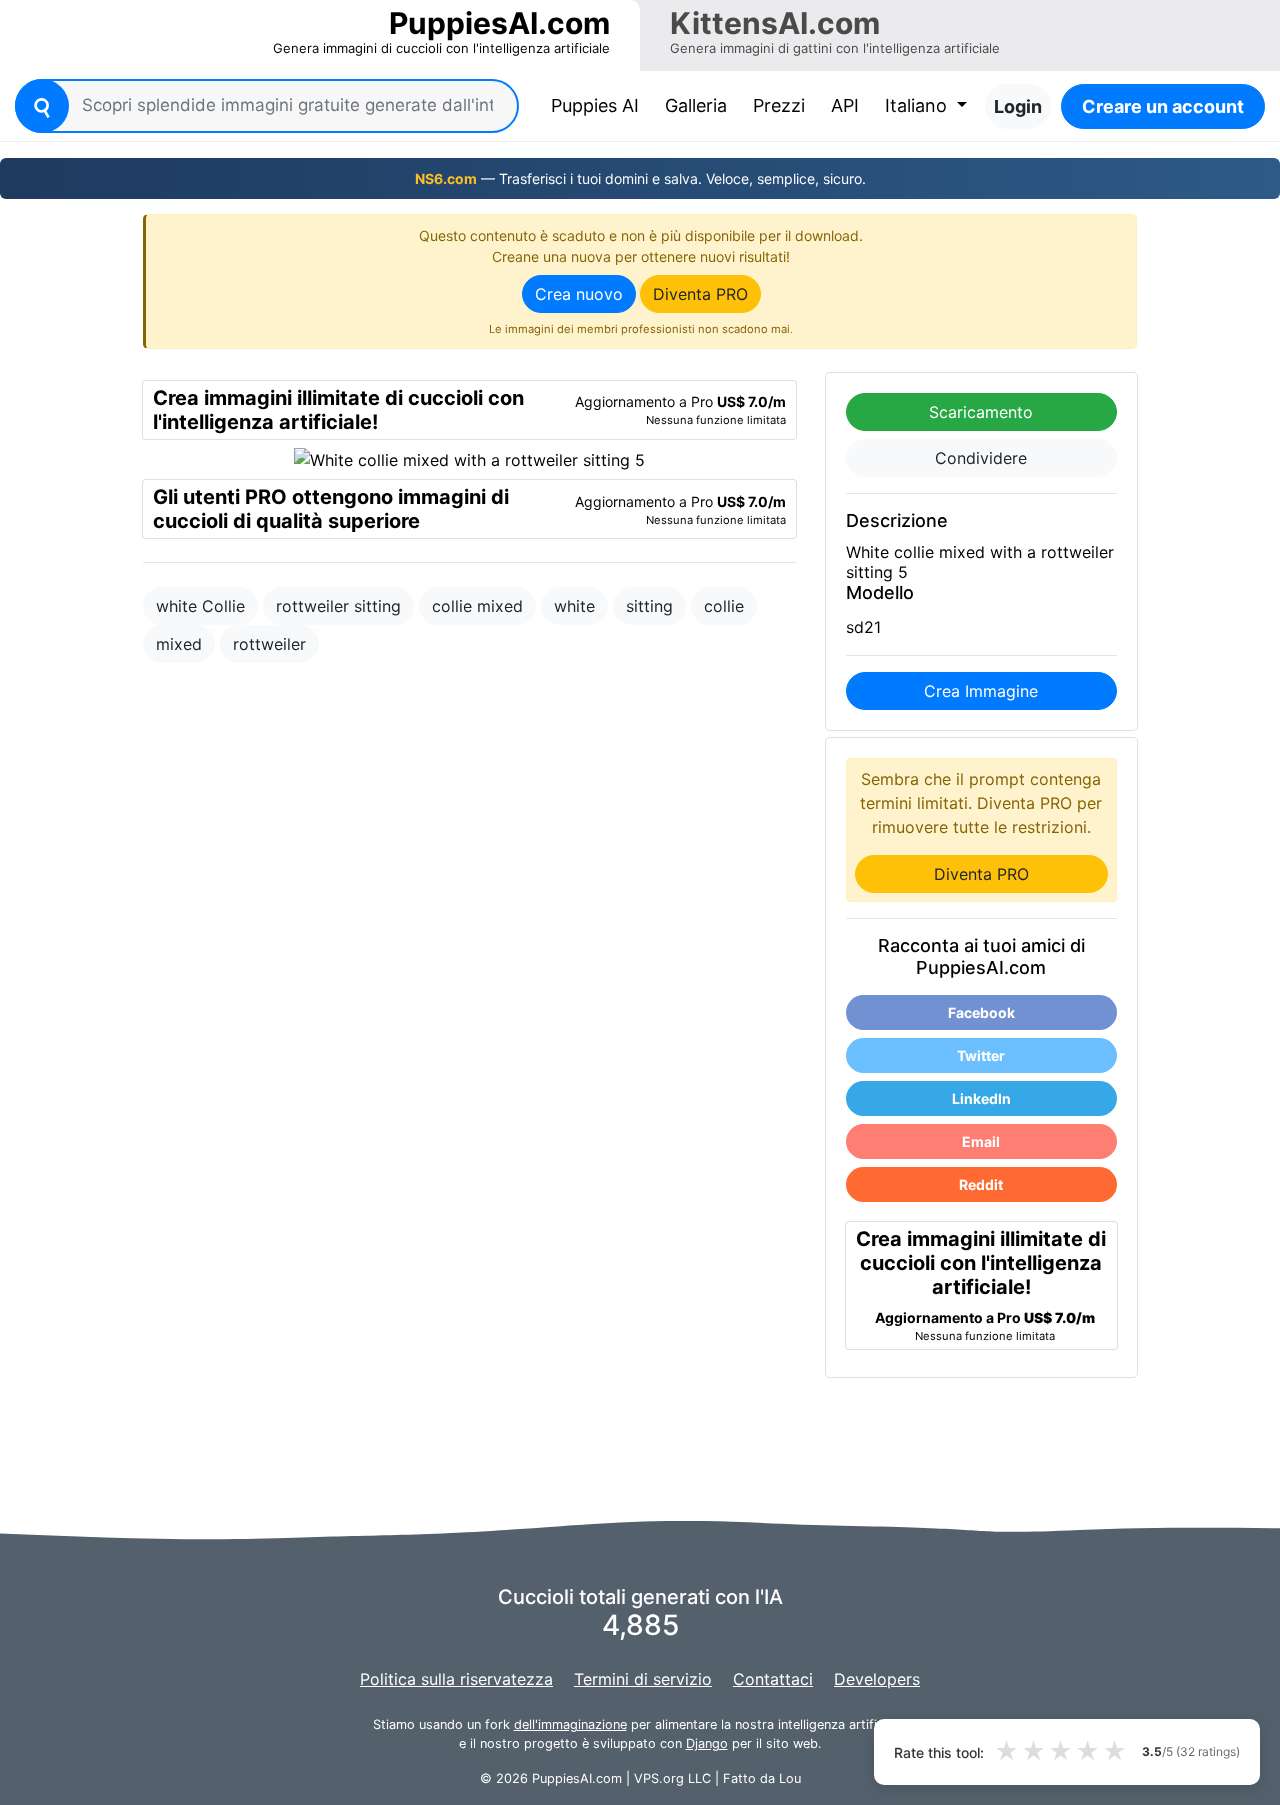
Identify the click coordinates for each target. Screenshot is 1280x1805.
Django (707, 1743)
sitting (649, 606)
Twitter (981, 1055)
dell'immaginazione (570, 1724)
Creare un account (1163, 106)
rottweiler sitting (338, 606)
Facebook (981, 1012)
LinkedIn (981, 1098)
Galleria (696, 105)
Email (981, 1141)
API (845, 105)
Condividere (981, 458)
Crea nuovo (579, 294)
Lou (790, 1778)
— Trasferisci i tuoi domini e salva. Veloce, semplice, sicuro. (640, 178)
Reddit (981, 1184)
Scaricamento (981, 412)
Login (1018, 106)
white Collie (200, 606)
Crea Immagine (981, 691)
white (574, 606)
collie (724, 606)
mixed (179, 644)
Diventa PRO (700, 294)
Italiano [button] (918, 105)
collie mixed (477, 606)
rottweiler (269, 644)
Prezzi (779, 105)
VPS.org (659, 1778)
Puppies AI (599, 105)
